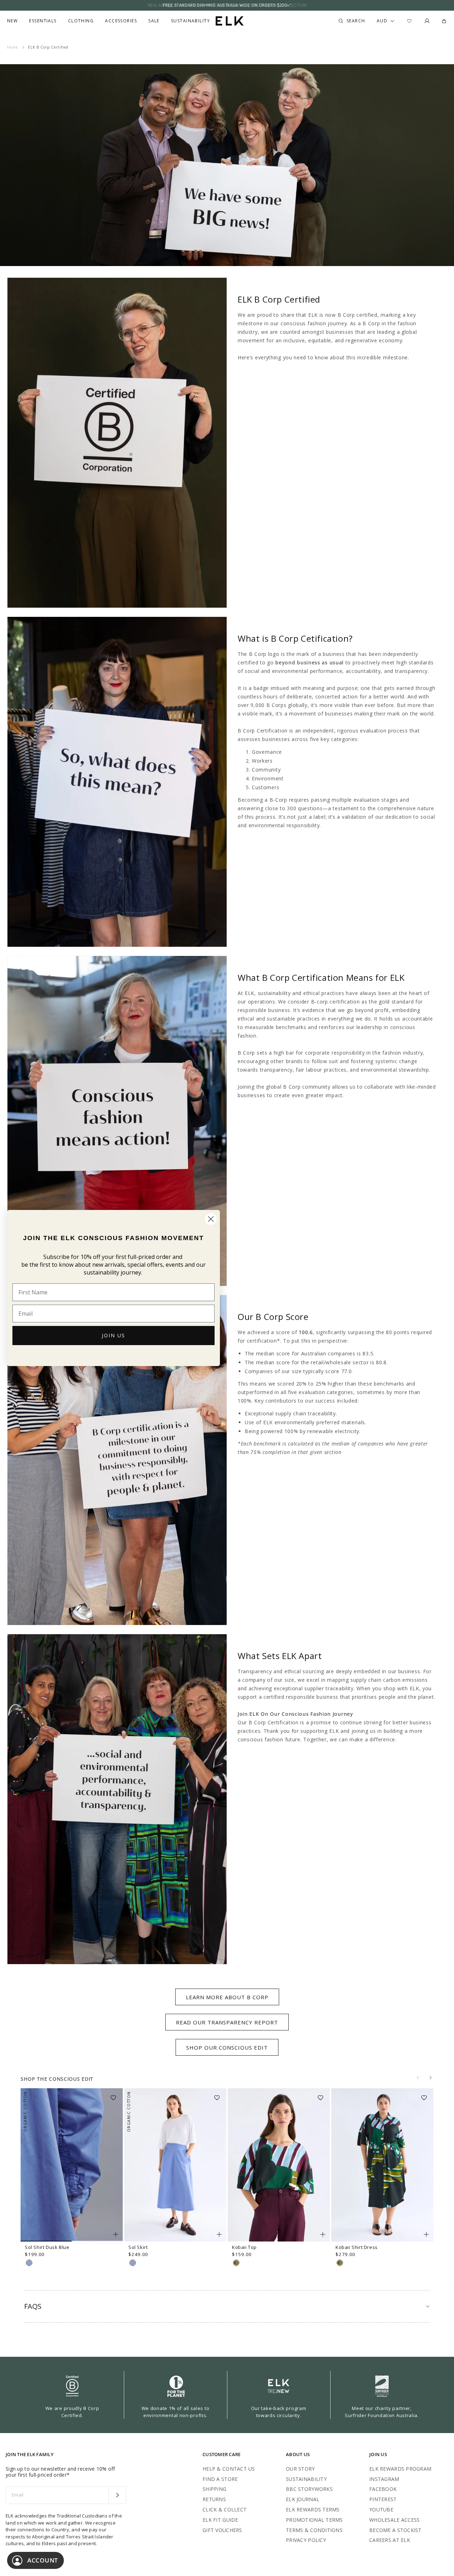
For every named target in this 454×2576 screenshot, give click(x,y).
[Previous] (418, 2078)
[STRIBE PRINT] (236, 2263)
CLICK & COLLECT (225, 2509)
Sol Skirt (138, 2247)
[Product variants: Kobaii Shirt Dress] (426, 2234)
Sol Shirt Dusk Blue (47, 2247)
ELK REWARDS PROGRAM (400, 2469)
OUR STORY (300, 2469)
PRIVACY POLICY (306, 2540)
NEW (12, 21)
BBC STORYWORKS (309, 2489)
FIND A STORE (220, 2479)
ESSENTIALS (43, 21)
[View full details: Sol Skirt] (175, 2165)
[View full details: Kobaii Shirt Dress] (382, 2165)
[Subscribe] (117, 2495)
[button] (116, 2095)
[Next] (431, 2078)
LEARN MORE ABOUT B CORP (227, 1997)
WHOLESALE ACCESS (394, 2520)
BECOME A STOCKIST (395, 2530)
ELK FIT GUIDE (220, 2520)
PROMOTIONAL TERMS (314, 2520)
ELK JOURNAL (303, 2499)
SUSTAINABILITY (306, 2479)
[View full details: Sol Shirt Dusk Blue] (72, 2165)
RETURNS (214, 2499)
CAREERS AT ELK (390, 2540)
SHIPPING (214, 2489)
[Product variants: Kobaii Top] (323, 2234)
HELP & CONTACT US (229, 2469)
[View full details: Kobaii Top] (279, 2165)
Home (13, 47)
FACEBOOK (383, 2489)
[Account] (427, 21)
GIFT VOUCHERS (222, 2530)
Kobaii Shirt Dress (357, 2247)
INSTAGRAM (384, 2479)
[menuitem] (12, 21)
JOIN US (113, 1335)
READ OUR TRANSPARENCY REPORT (227, 2022)
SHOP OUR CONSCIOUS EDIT (227, 2047)
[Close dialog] (211, 1219)
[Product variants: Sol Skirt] (219, 2234)
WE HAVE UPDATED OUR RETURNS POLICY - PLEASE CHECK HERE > (227, 5)
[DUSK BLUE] (29, 2263)
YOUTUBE (381, 2509)
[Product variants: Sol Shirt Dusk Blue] (116, 2234)
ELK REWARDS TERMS (313, 2509)
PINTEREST (383, 2499)
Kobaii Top (244, 2247)
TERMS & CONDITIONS (314, 2530)
